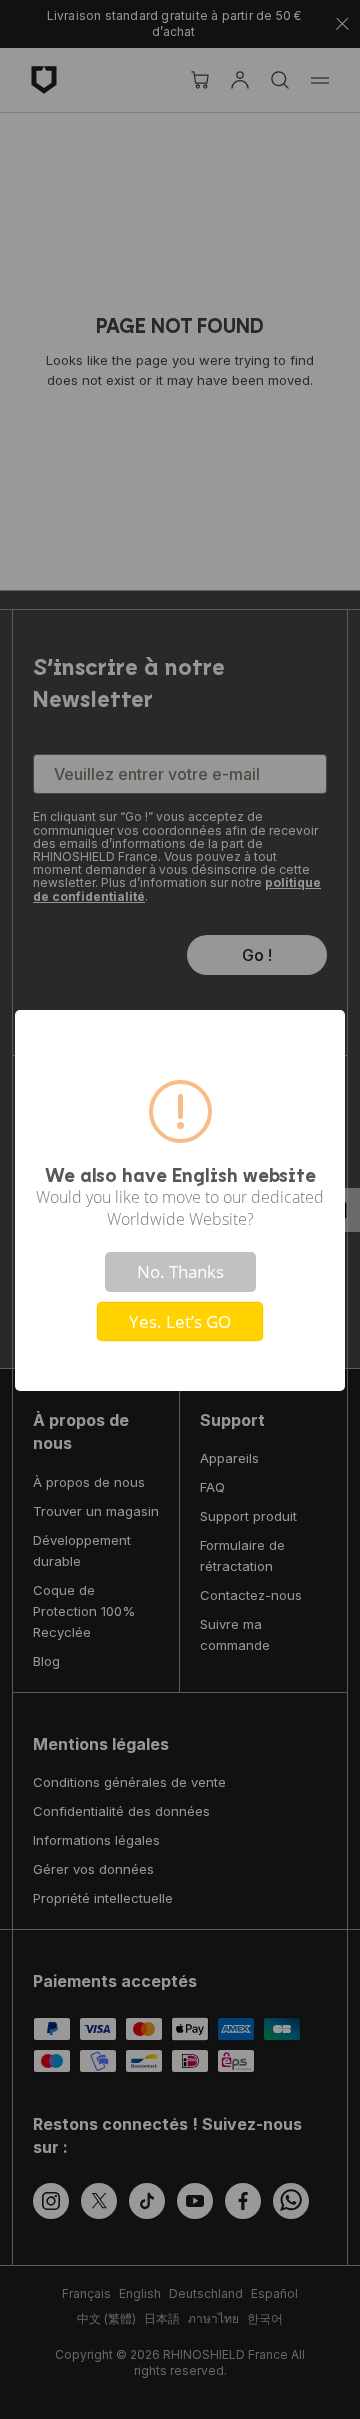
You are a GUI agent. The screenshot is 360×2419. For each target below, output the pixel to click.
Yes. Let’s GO (180, 1321)
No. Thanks (180, 1271)
